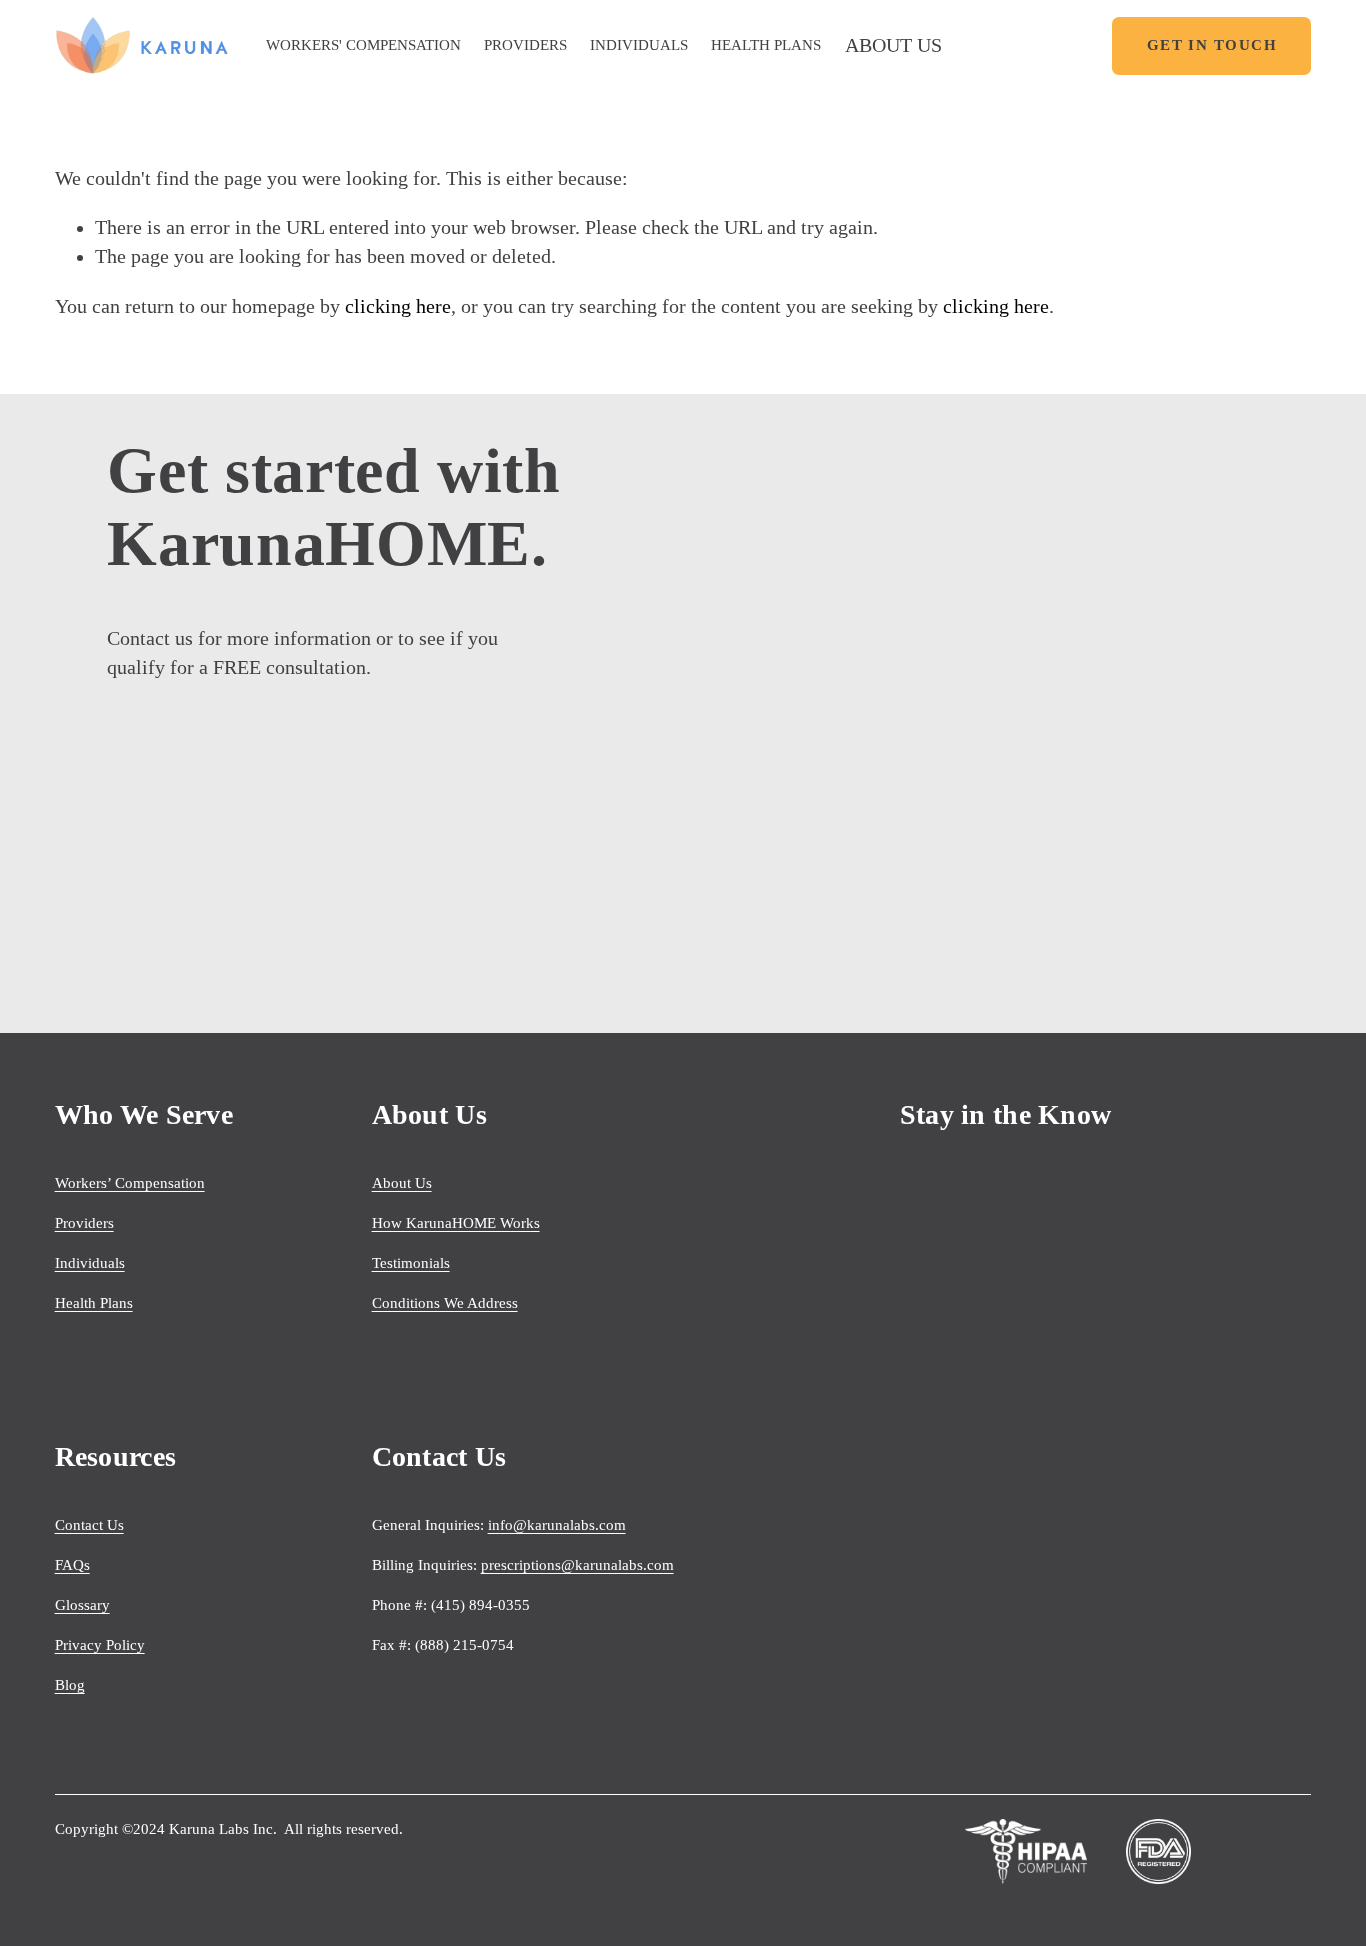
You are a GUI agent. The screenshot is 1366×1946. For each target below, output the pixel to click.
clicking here (398, 306)
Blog (70, 1685)
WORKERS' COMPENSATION (363, 45)
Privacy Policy (100, 1645)
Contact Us (89, 1525)
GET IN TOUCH (1212, 45)
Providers (84, 1223)
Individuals (90, 1263)
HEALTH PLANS (766, 45)
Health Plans (94, 1303)
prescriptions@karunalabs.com (577, 1565)
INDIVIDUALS (639, 45)
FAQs (72, 1565)
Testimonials (411, 1263)
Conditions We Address (445, 1303)
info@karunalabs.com (557, 1525)
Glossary (82, 1605)
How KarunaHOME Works (456, 1223)
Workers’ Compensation (130, 1183)
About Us (402, 1183)
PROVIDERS (525, 45)
